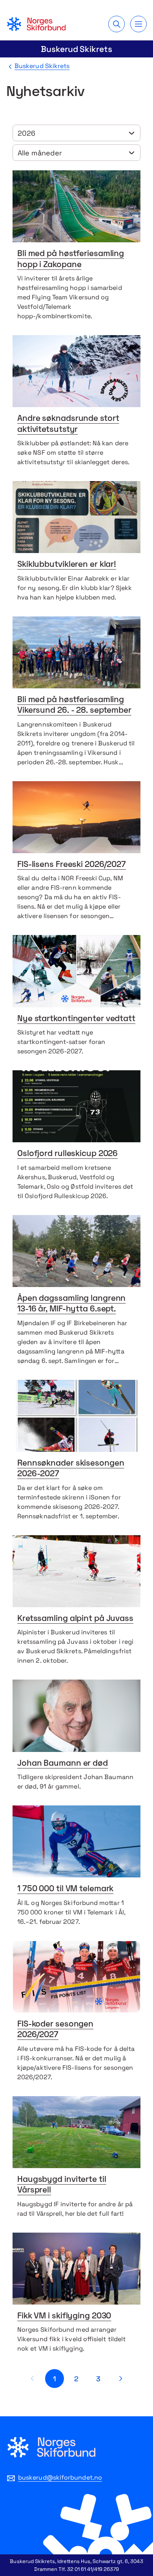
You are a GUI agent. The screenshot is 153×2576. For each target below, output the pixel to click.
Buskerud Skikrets (76, 49)
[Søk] (117, 24)
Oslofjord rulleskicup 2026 (67, 1154)
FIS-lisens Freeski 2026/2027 (72, 865)
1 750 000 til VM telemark (65, 1889)
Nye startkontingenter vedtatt (76, 1019)
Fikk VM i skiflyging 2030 (64, 2316)
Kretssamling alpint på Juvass (75, 1619)
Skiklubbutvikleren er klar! (67, 565)
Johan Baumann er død (63, 1764)
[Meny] (138, 24)
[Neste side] (120, 2379)
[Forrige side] (33, 2379)
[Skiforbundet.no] (36, 24)
